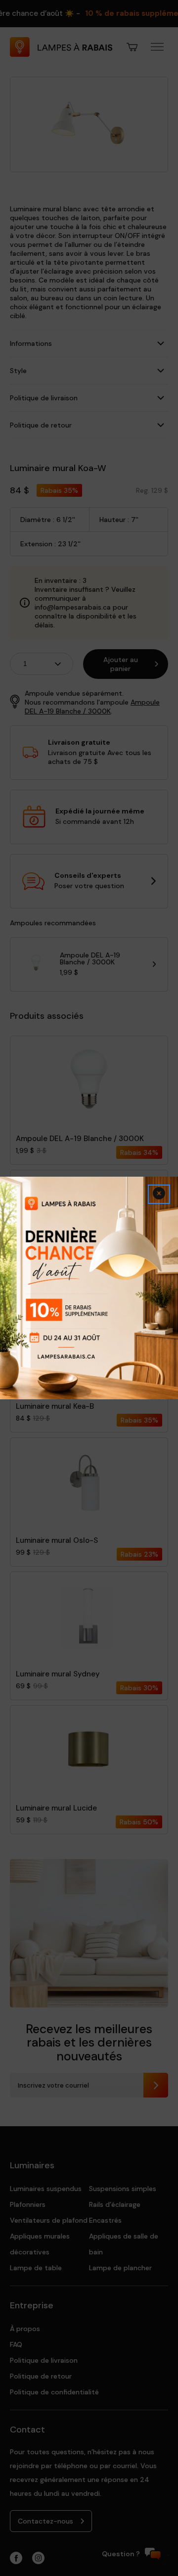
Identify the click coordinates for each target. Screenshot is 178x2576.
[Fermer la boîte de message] (159, 1194)
